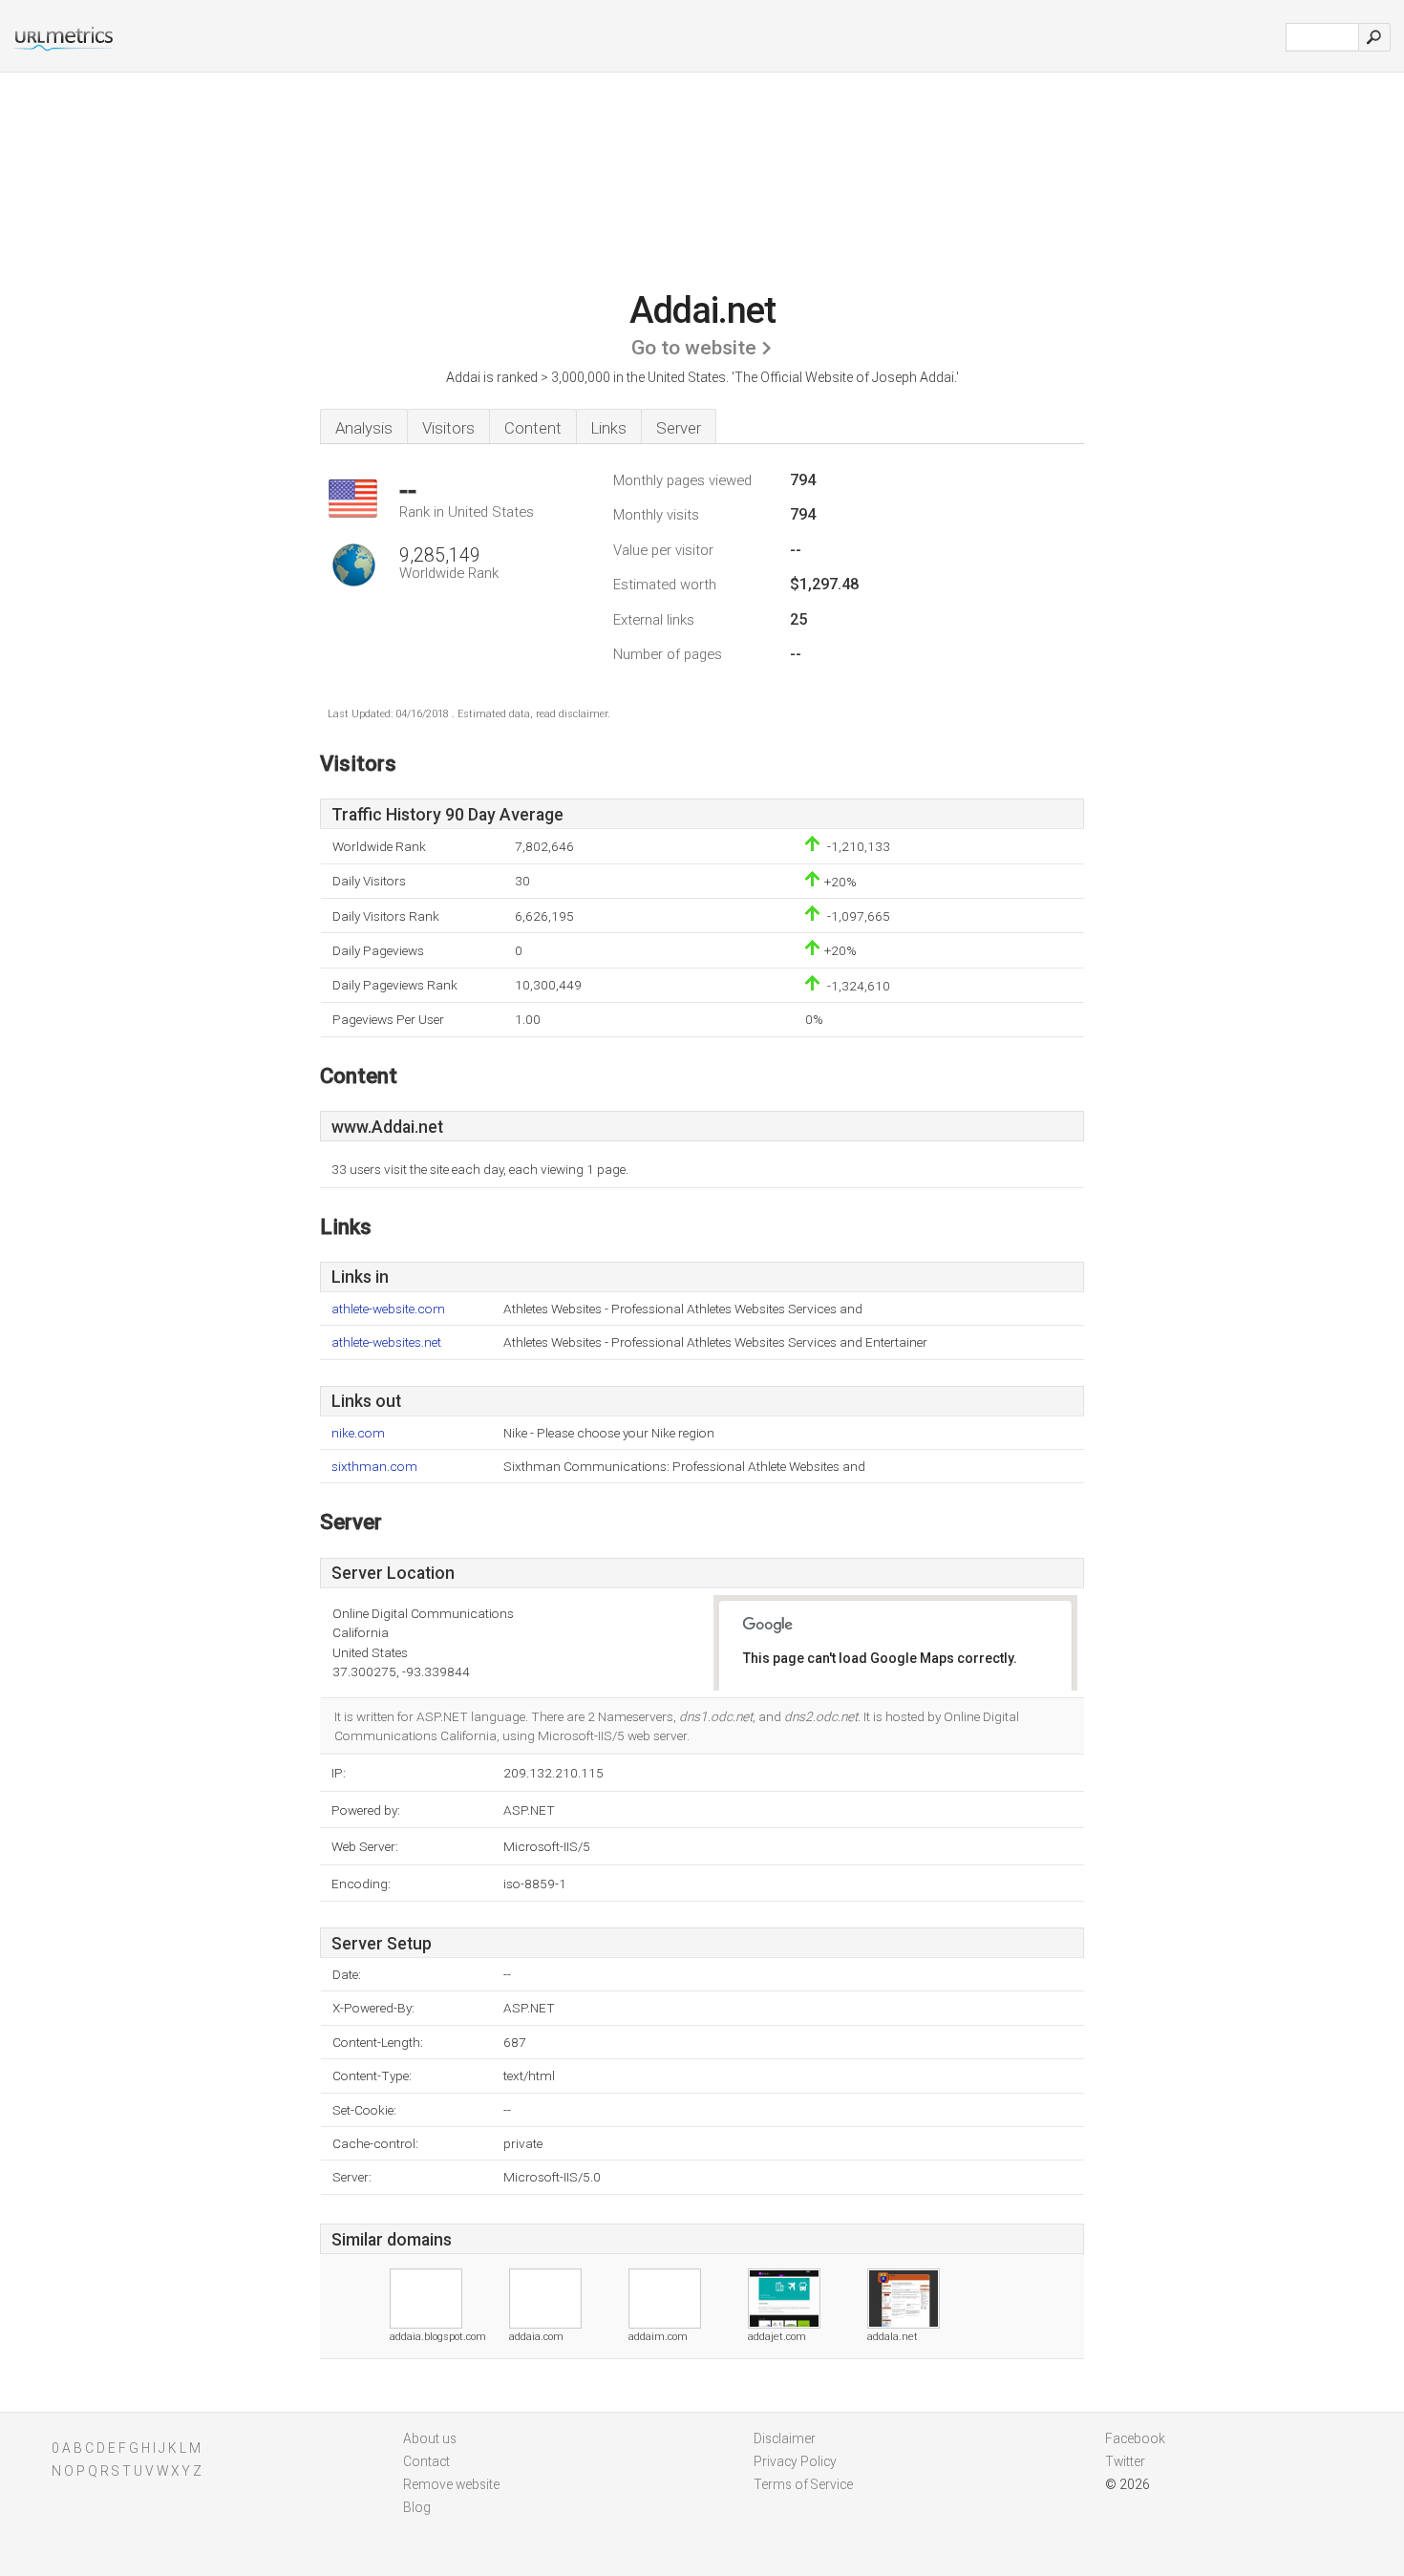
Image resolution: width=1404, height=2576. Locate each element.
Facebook (1135, 2438)
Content (533, 428)
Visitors (448, 428)
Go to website (694, 348)
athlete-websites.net (386, 1342)
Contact (426, 2461)
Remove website (451, 2484)
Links (609, 428)
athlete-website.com (388, 1309)
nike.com (358, 1433)
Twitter (1125, 2461)
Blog (417, 2507)
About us (430, 2438)
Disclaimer (785, 2438)
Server (679, 428)
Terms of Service (803, 2484)
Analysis (364, 428)
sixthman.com (374, 1467)
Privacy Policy (795, 2461)
